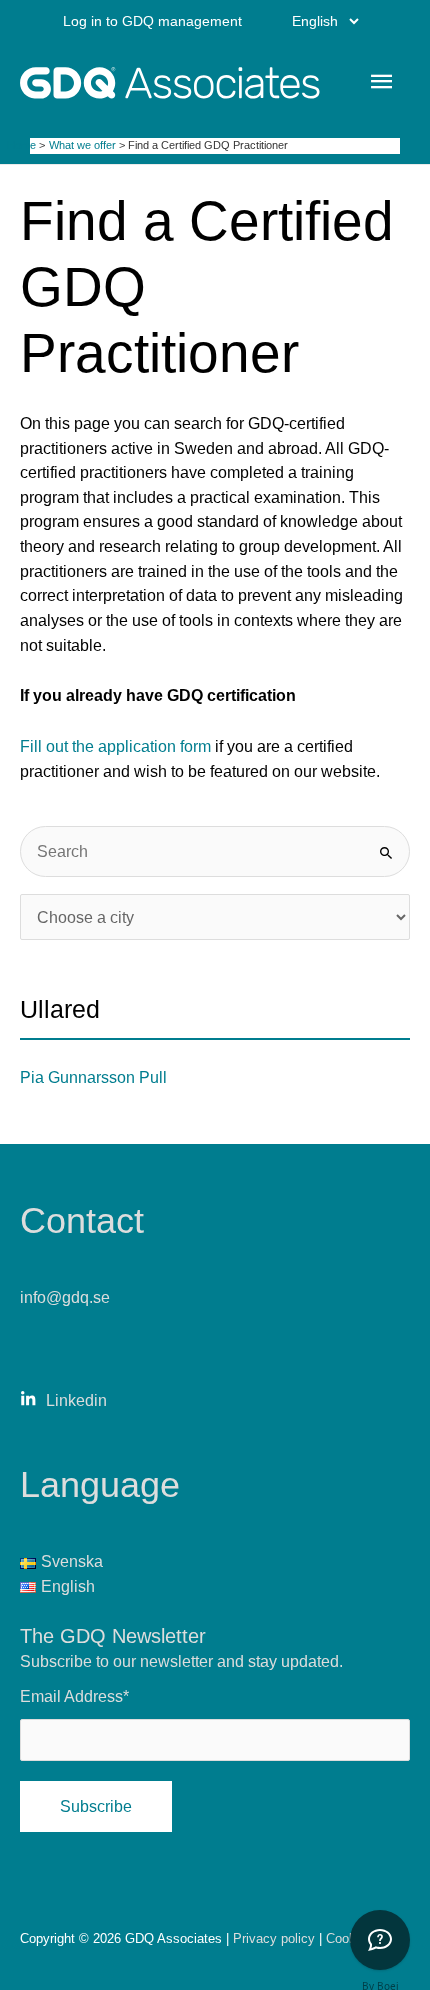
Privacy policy (276, 1938)
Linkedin (76, 1400)
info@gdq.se (65, 1297)
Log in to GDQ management (152, 21)
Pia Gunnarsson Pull (93, 1077)
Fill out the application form (115, 746)
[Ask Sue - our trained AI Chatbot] (380, 1940)
